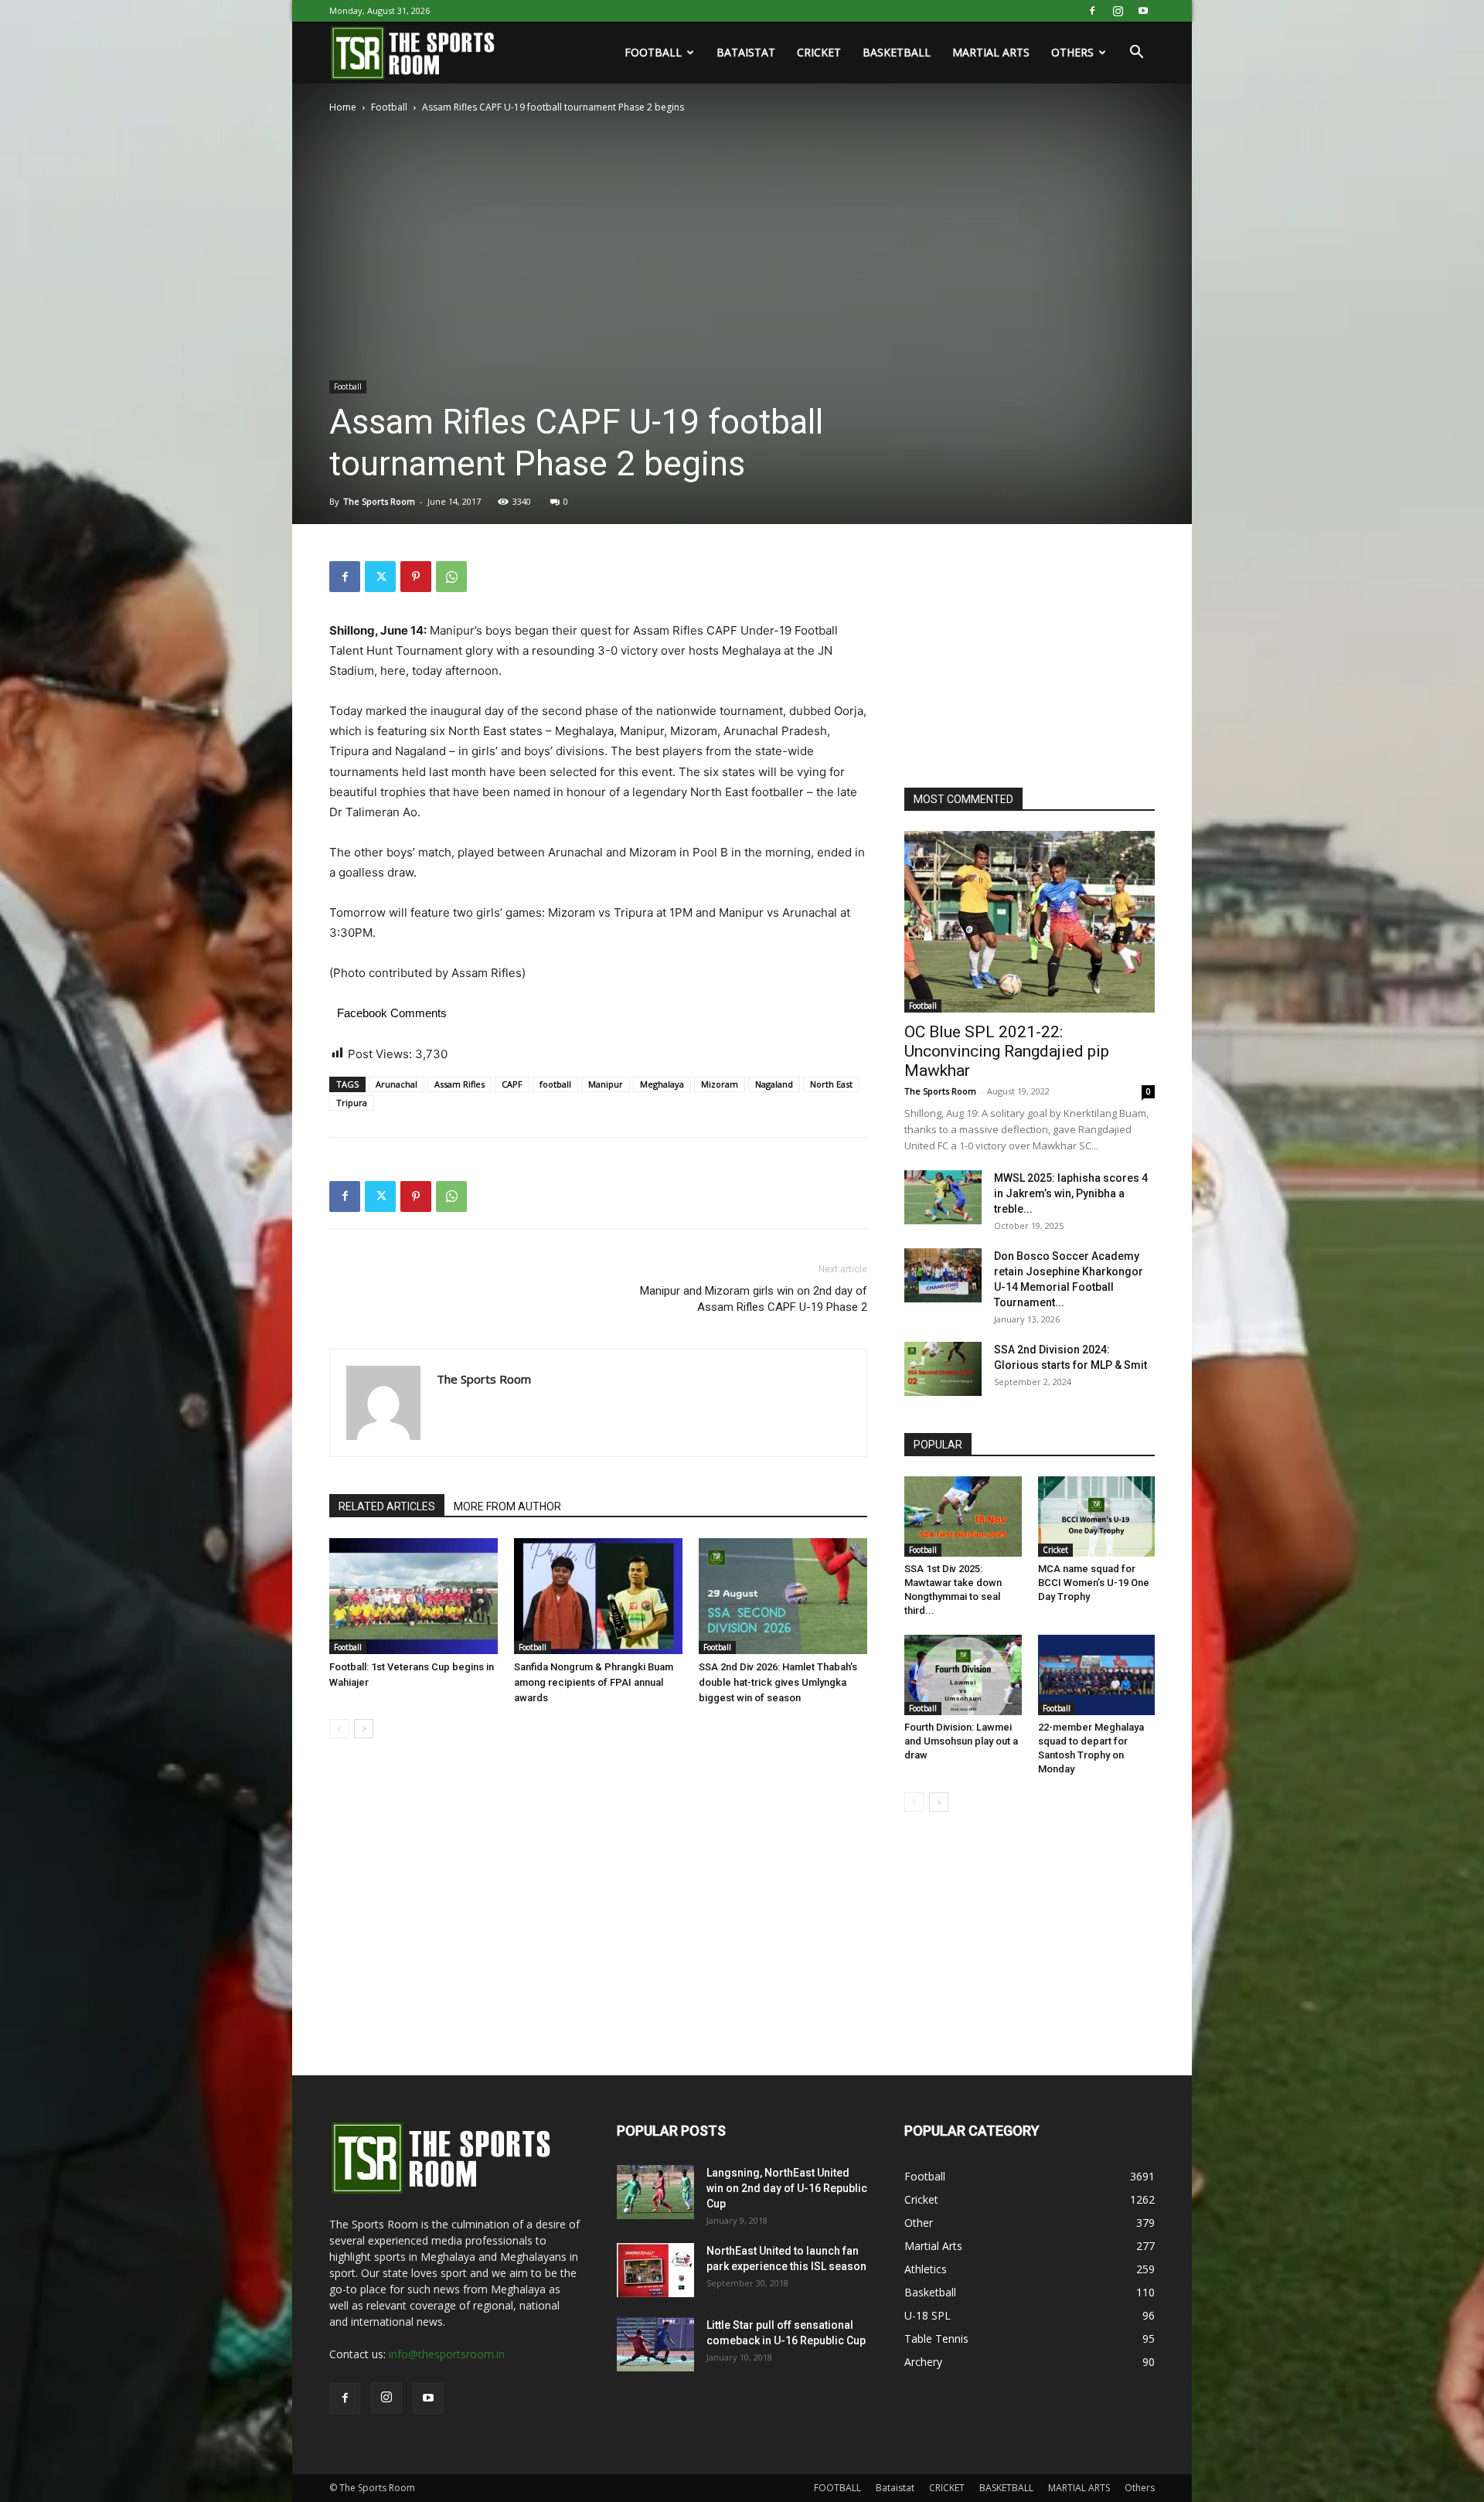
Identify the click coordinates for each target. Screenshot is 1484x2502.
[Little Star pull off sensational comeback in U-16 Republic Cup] (655, 2344)
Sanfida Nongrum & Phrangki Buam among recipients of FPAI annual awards (594, 1682)
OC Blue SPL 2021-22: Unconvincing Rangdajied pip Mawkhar (1007, 1051)
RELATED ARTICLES (387, 1506)
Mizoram (720, 1084)
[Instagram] (1118, 11)
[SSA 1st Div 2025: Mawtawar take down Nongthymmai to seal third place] (963, 1517)
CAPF (512, 1084)
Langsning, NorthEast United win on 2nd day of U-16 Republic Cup (787, 2188)
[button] (1136, 54)
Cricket (1055, 1550)
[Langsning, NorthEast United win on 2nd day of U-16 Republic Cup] (655, 2192)
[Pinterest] (416, 577)
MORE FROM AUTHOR (507, 1506)
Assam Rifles (459, 1084)
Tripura (352, 1103)
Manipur (606, 1084)
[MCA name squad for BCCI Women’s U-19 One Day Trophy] (1097, 1517)
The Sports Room (379, 501)
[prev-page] (339, 1729)
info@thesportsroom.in (447, 2354)
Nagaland (774, 1084)
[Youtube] (1143, 11)
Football (389, 107)
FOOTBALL (653, 52)
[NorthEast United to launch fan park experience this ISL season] (655, 2270)
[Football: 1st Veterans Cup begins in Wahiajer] (414, 1596)
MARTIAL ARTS (991, 52)
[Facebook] (1092, 11)
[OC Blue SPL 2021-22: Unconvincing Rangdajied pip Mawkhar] (1030, 922)
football (555, 1084)
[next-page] (364, 1729)
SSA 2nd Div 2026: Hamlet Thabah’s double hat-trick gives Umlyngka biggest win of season (778, 1682)
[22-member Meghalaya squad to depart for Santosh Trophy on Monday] (1097, 1675)
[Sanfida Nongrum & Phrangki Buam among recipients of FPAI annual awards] (598, 1596)
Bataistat (746, 52)
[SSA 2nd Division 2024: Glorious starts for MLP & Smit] (943, 1369)
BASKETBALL (897, 52)
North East (831, 1084)
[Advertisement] (1020, 658)
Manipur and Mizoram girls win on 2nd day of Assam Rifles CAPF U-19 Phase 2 (754, 1299)
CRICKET (819, 52)
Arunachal (397, 1084)
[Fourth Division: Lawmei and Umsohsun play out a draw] (963, 1675)
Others (1072, 52)
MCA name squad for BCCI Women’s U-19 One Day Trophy (1094, 1583)
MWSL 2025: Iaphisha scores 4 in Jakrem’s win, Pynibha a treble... (1071, 1193)
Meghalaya (662, 1084)
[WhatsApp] (451, 577)
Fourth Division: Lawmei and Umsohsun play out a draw (961, 1741)
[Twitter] (380, 577)
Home (343, 107)
